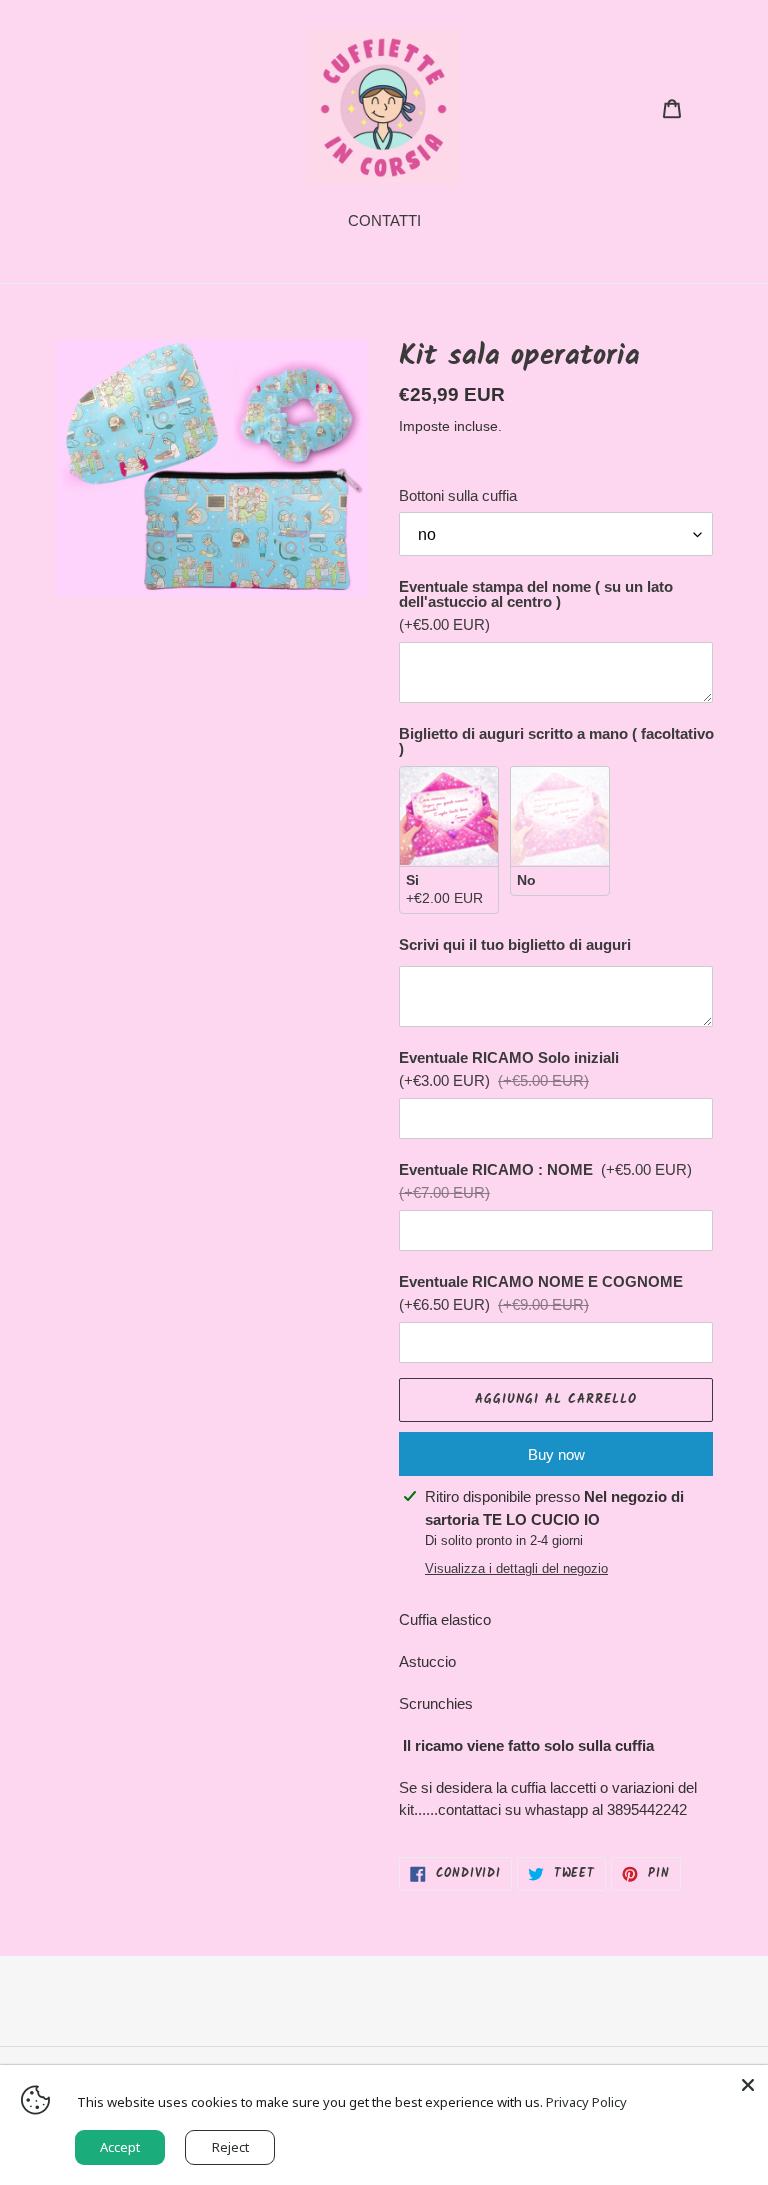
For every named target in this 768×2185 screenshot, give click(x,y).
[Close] (748, 2085)
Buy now (556, 1454)
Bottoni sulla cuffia (458, 495)
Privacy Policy (586, 2102)
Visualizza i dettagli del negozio (516, 1568)
